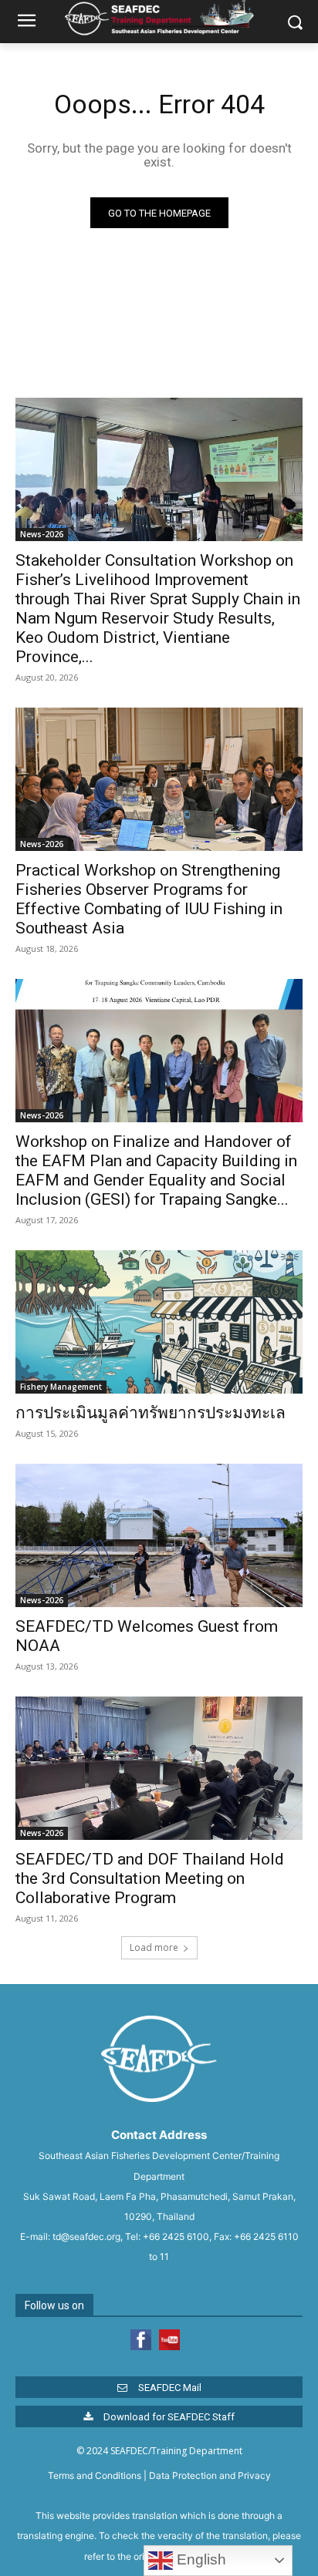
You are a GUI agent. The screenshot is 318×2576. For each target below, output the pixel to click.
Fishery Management (61, 1387)
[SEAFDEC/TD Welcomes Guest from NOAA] (159, 1535)
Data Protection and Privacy (210, 2475)
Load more (154, 1947)
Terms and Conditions (95, 2475)
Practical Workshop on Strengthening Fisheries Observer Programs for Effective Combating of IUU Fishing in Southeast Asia (149, 899)
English (200, 2559)
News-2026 (42, 534)
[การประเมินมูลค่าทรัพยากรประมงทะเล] (159, 1322)
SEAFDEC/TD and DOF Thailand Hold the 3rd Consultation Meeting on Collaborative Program (150, 1878)
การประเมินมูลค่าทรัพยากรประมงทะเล (151, 1413)
